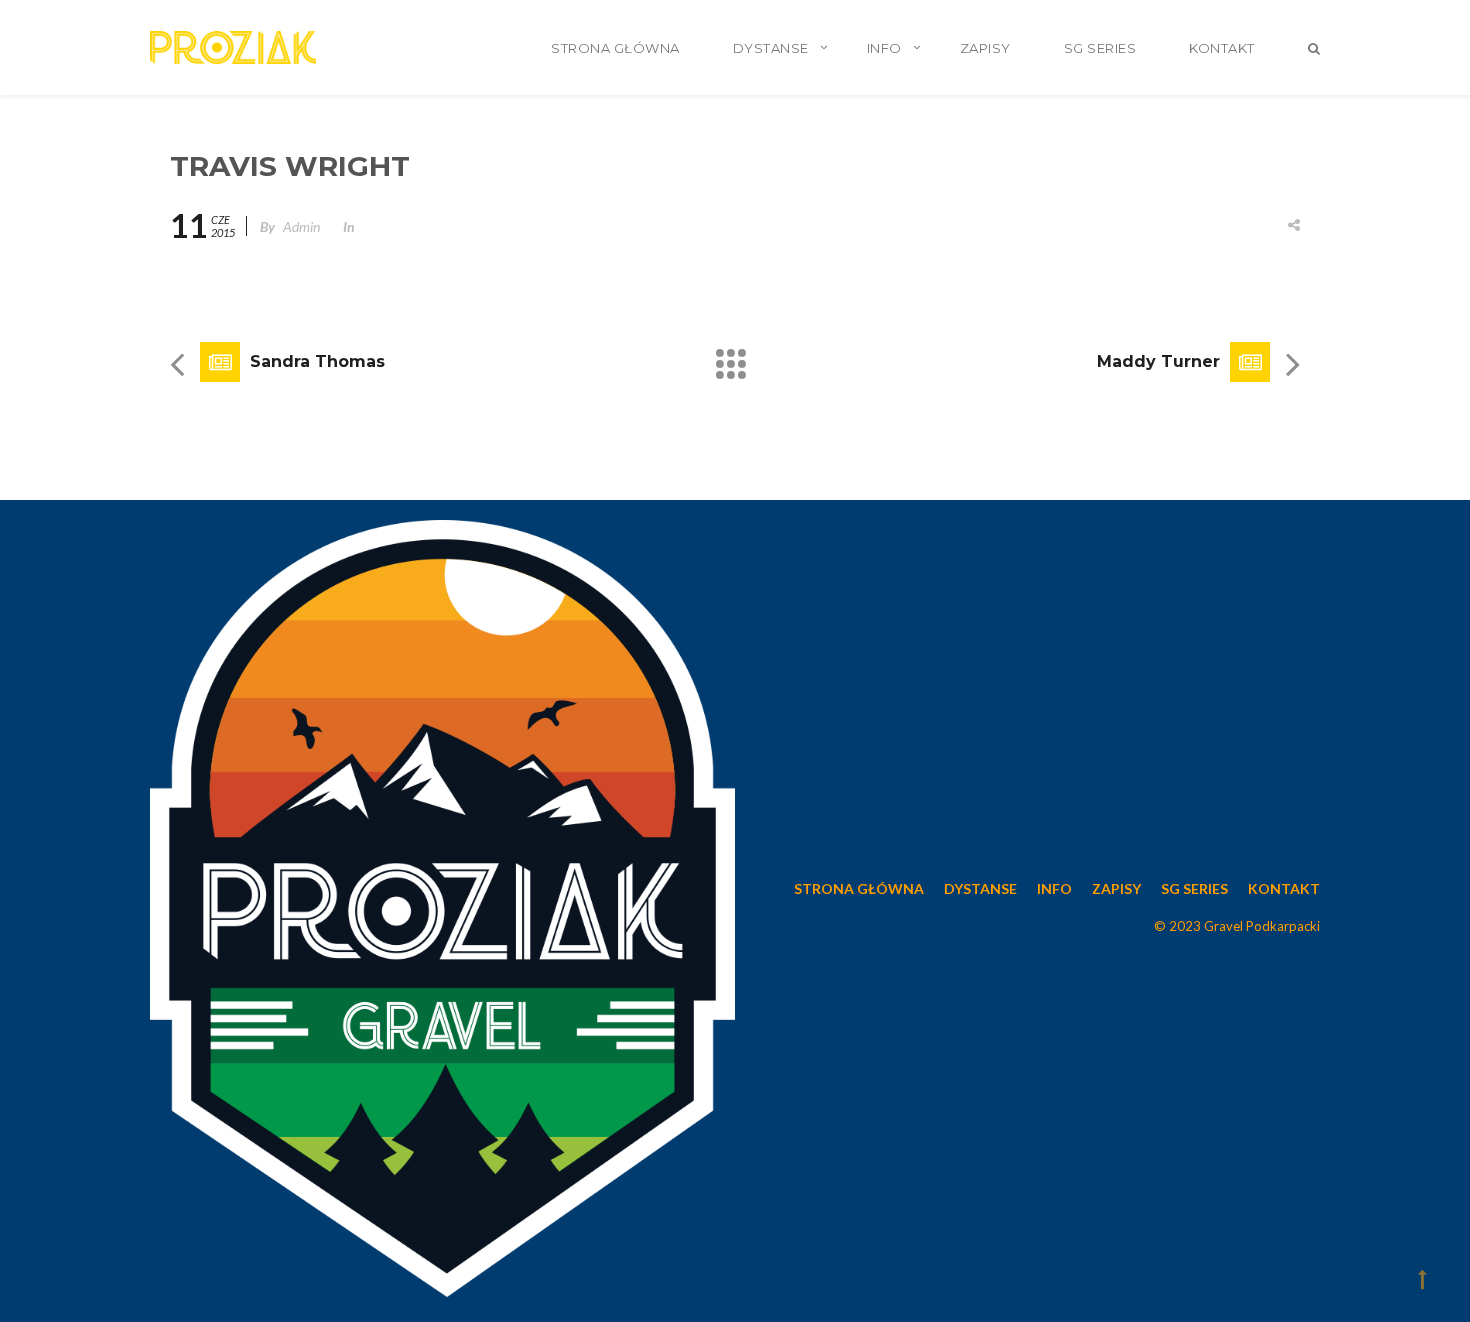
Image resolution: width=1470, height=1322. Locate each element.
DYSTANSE (771, 48)
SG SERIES (1100, 48)
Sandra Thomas (317, 361)
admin (301, 226)
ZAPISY (985, 48)
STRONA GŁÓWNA (615, 48)
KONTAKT (1222, 48)
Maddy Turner (1158, 361)
